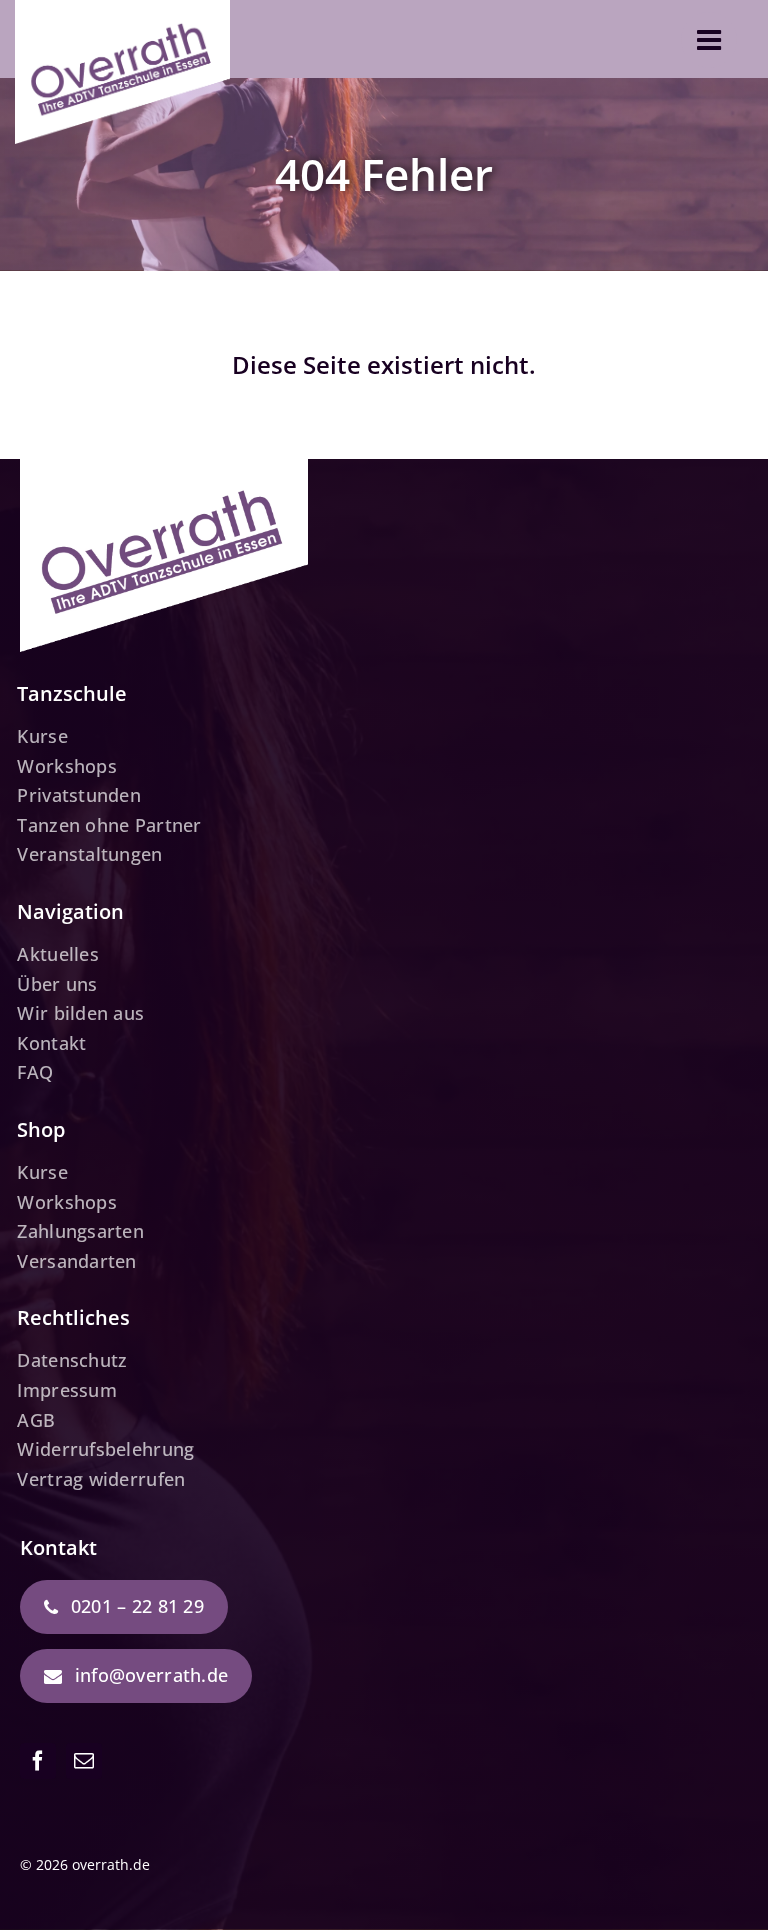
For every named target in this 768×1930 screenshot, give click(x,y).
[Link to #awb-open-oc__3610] (709, 40)
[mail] (84, 1761)
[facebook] (38, 1761)
